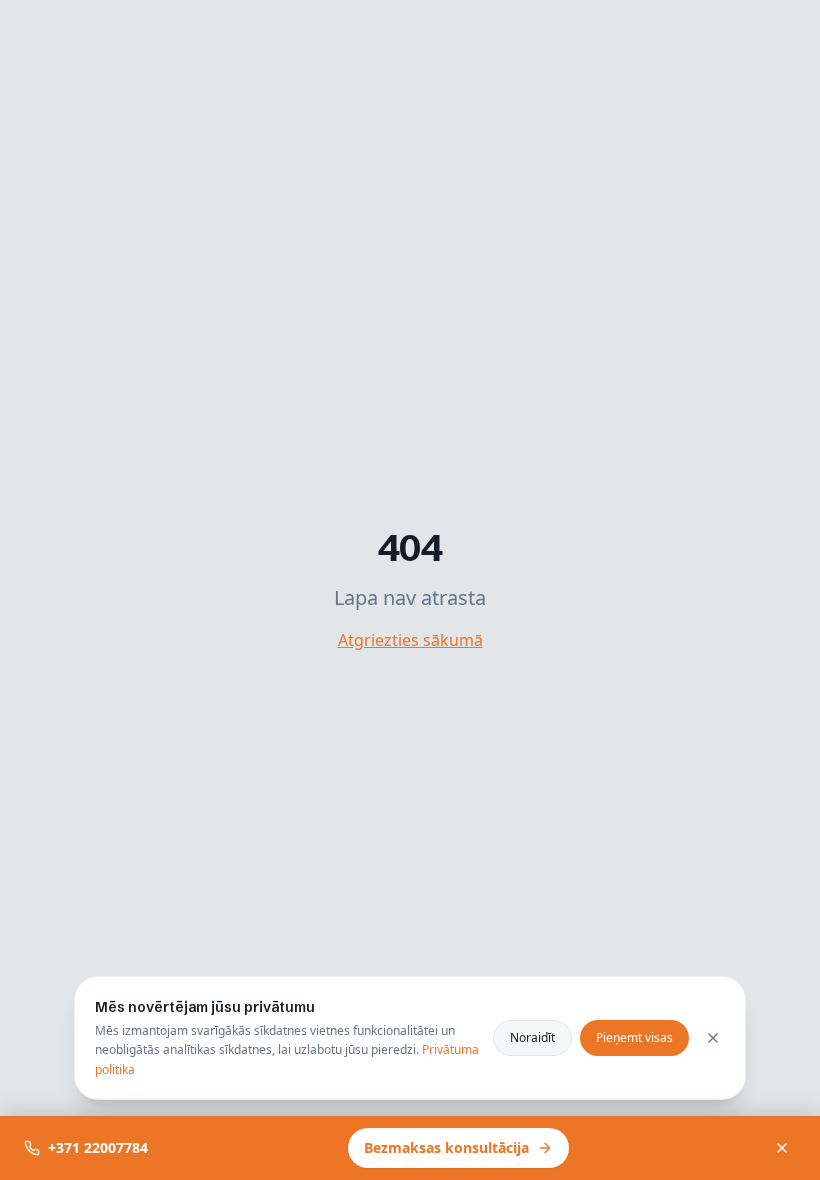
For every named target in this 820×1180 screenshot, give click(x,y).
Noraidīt (532, 1037)
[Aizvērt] (782, 1148)
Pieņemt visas (634, 1037)
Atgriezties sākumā (410, 640)
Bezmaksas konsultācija (446, 1147)
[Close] (713, 1038)
